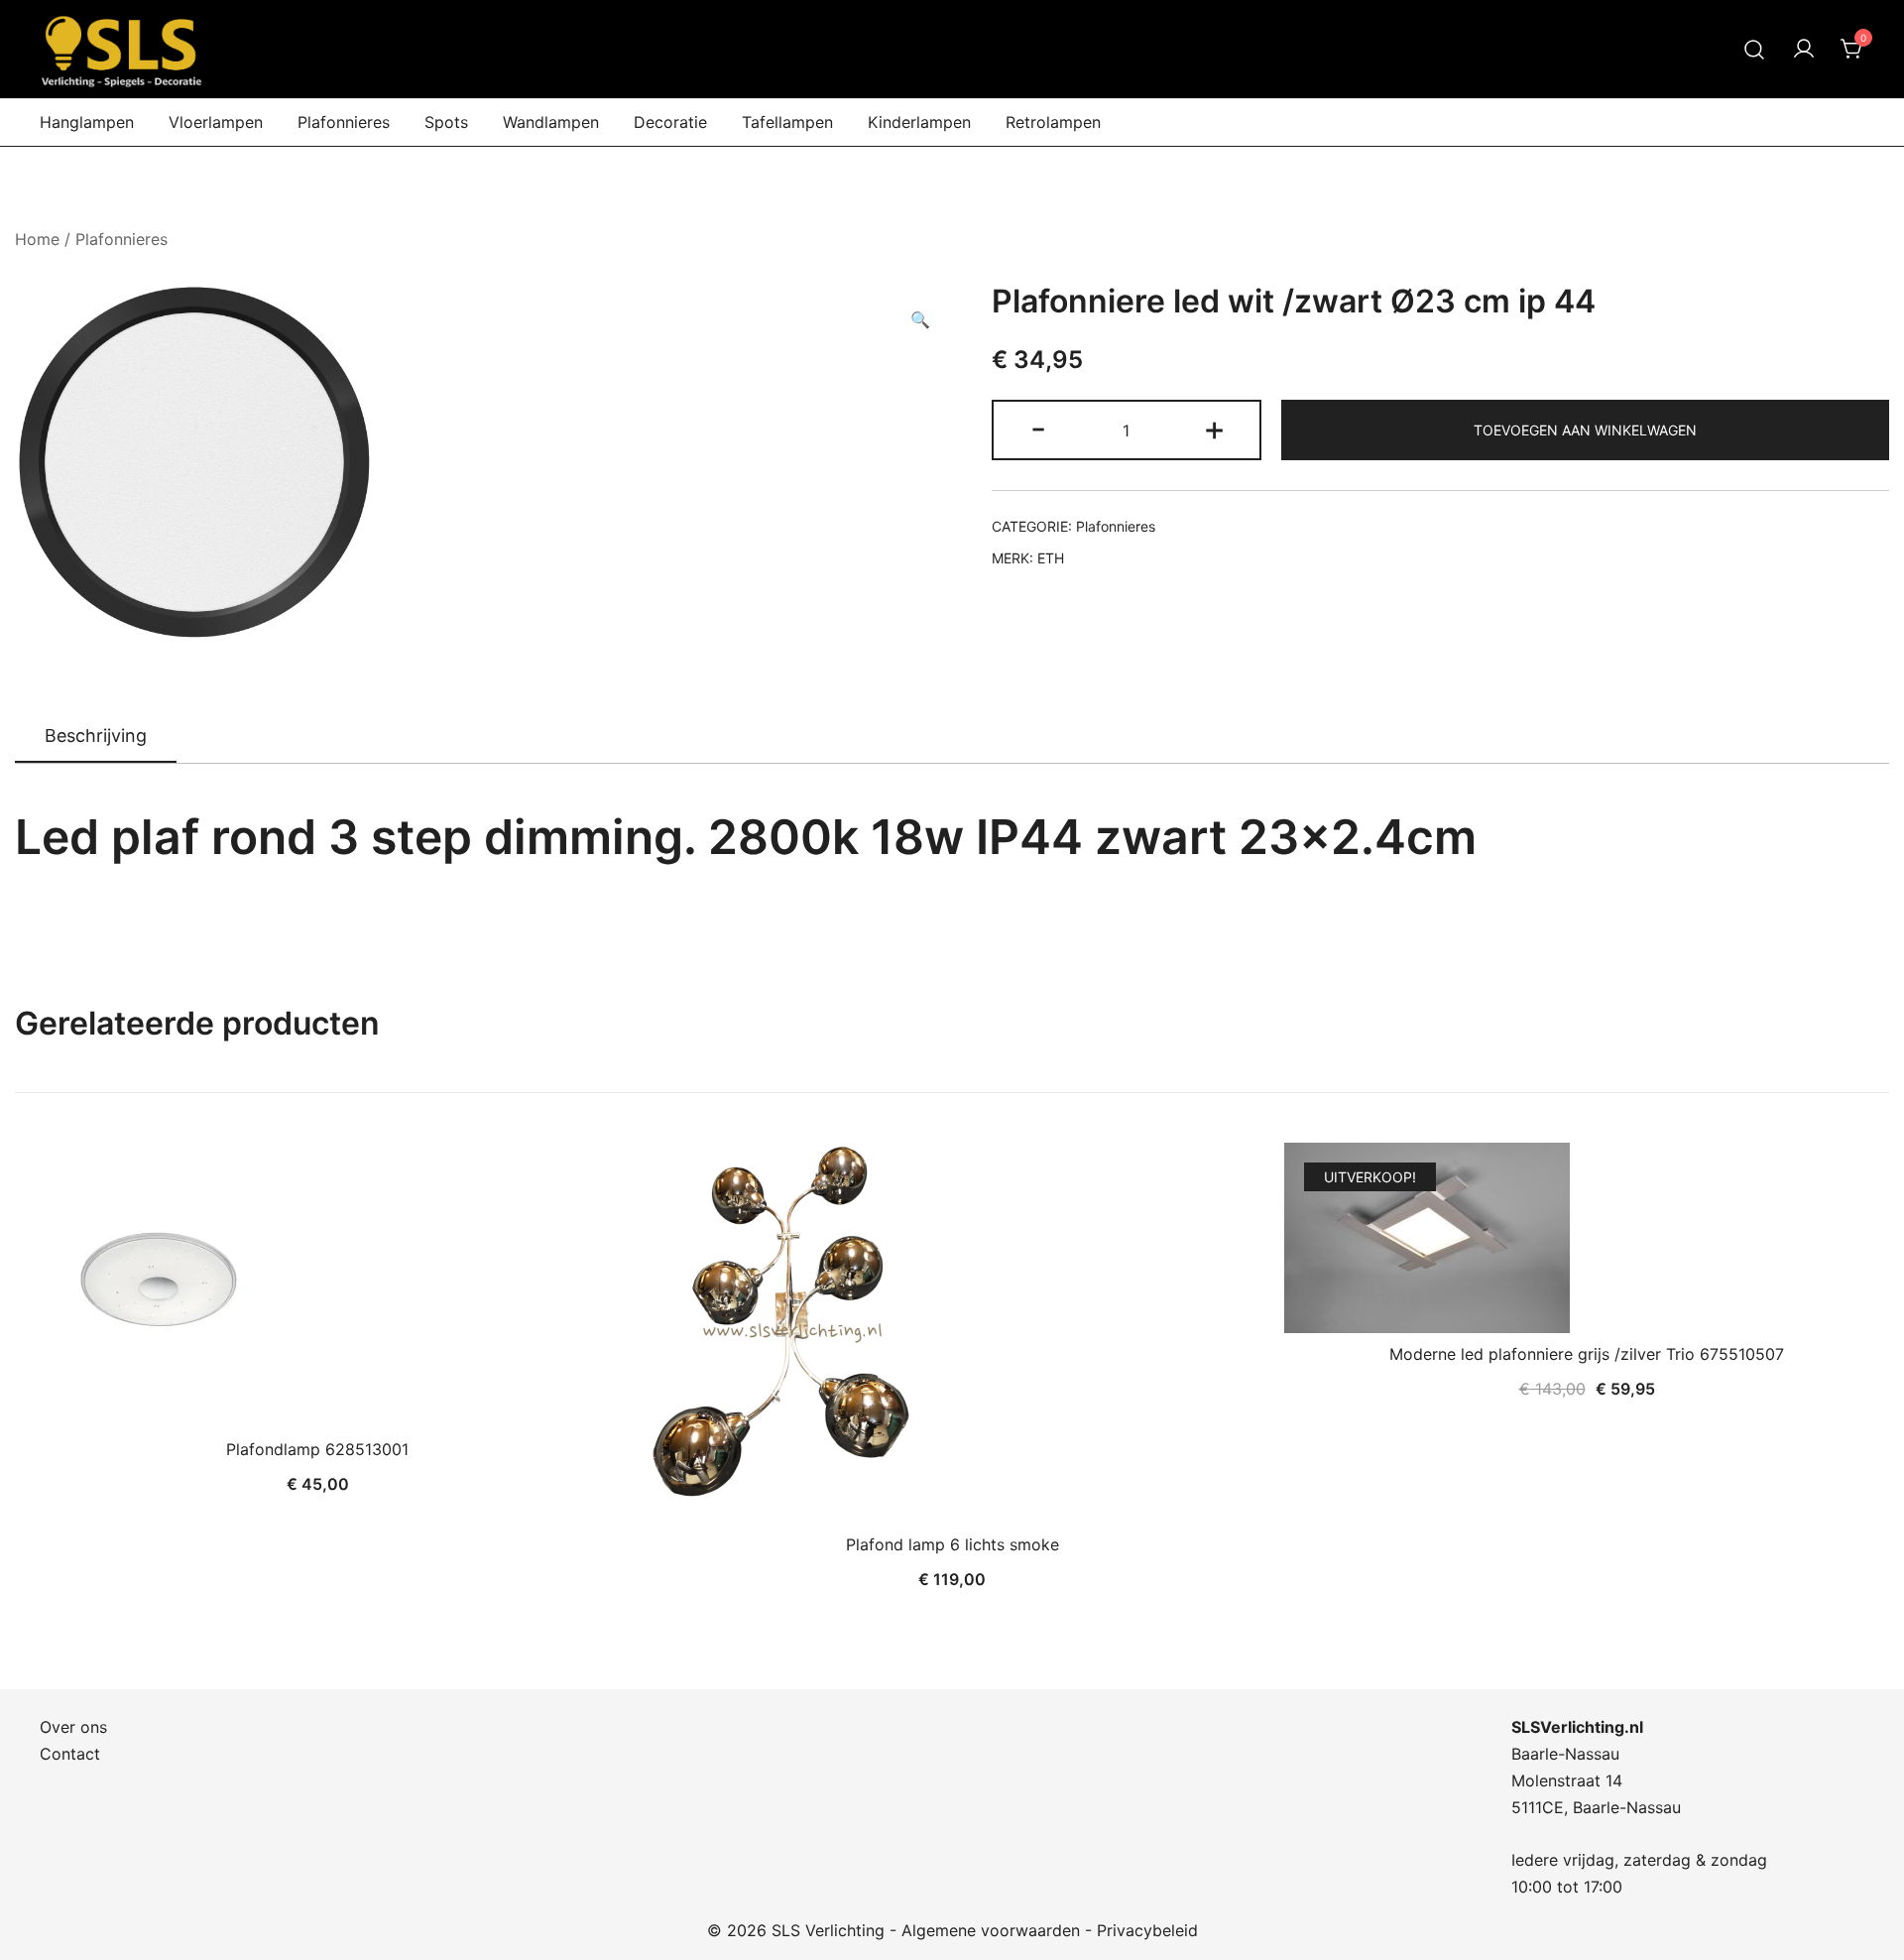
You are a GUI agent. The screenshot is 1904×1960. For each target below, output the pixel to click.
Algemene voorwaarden (991, 1930)
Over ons (73, 1727)
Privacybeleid (1147, 1930)
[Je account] (1804, 50)
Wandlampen (551, 122)
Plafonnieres (344, 122)
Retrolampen (1053, 122)
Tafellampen (787, 122)
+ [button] (1214, 428)
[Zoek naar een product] (1755, 49)
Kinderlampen (919, 122)
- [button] (1038, 428)
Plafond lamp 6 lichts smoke (952, 1544)
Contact (70, 1754)
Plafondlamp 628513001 (317, 1449)
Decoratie (670, 122)
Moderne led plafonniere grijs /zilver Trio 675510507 (1587, 1354)
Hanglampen (87, 122)
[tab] (96, 737)
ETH (1051, 558)
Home (37, 239)
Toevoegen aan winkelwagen (1585, 430)
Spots (446, 122)
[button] (920, 320)
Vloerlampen (216, 122)
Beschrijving (96, 735)
